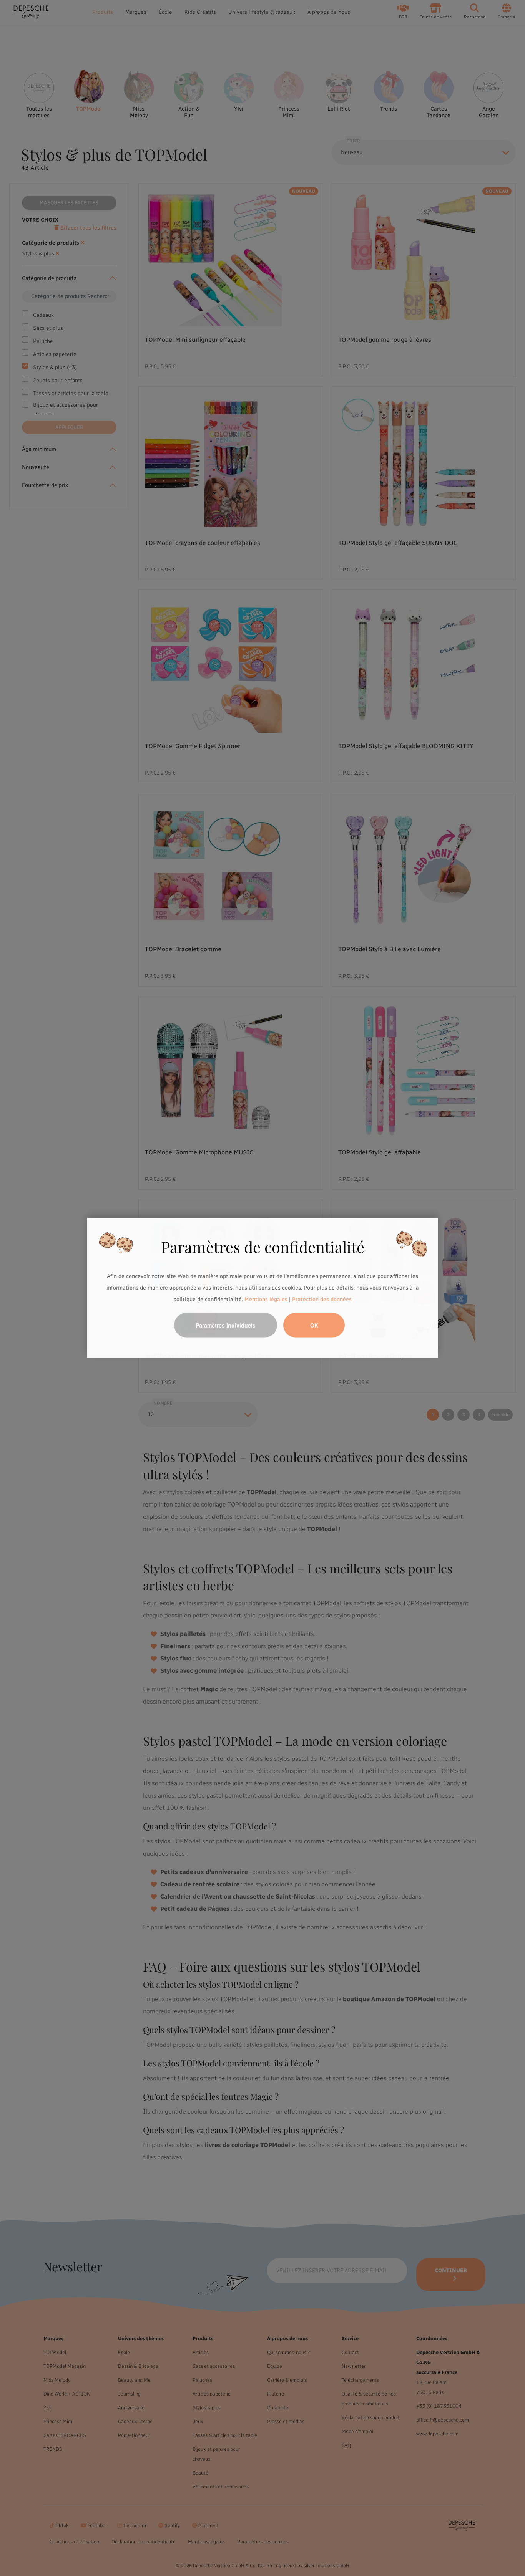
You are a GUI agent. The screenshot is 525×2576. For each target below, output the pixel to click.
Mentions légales (266, 1299)
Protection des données (322, 1299)
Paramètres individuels (226, 1325)
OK (314, 1325)
